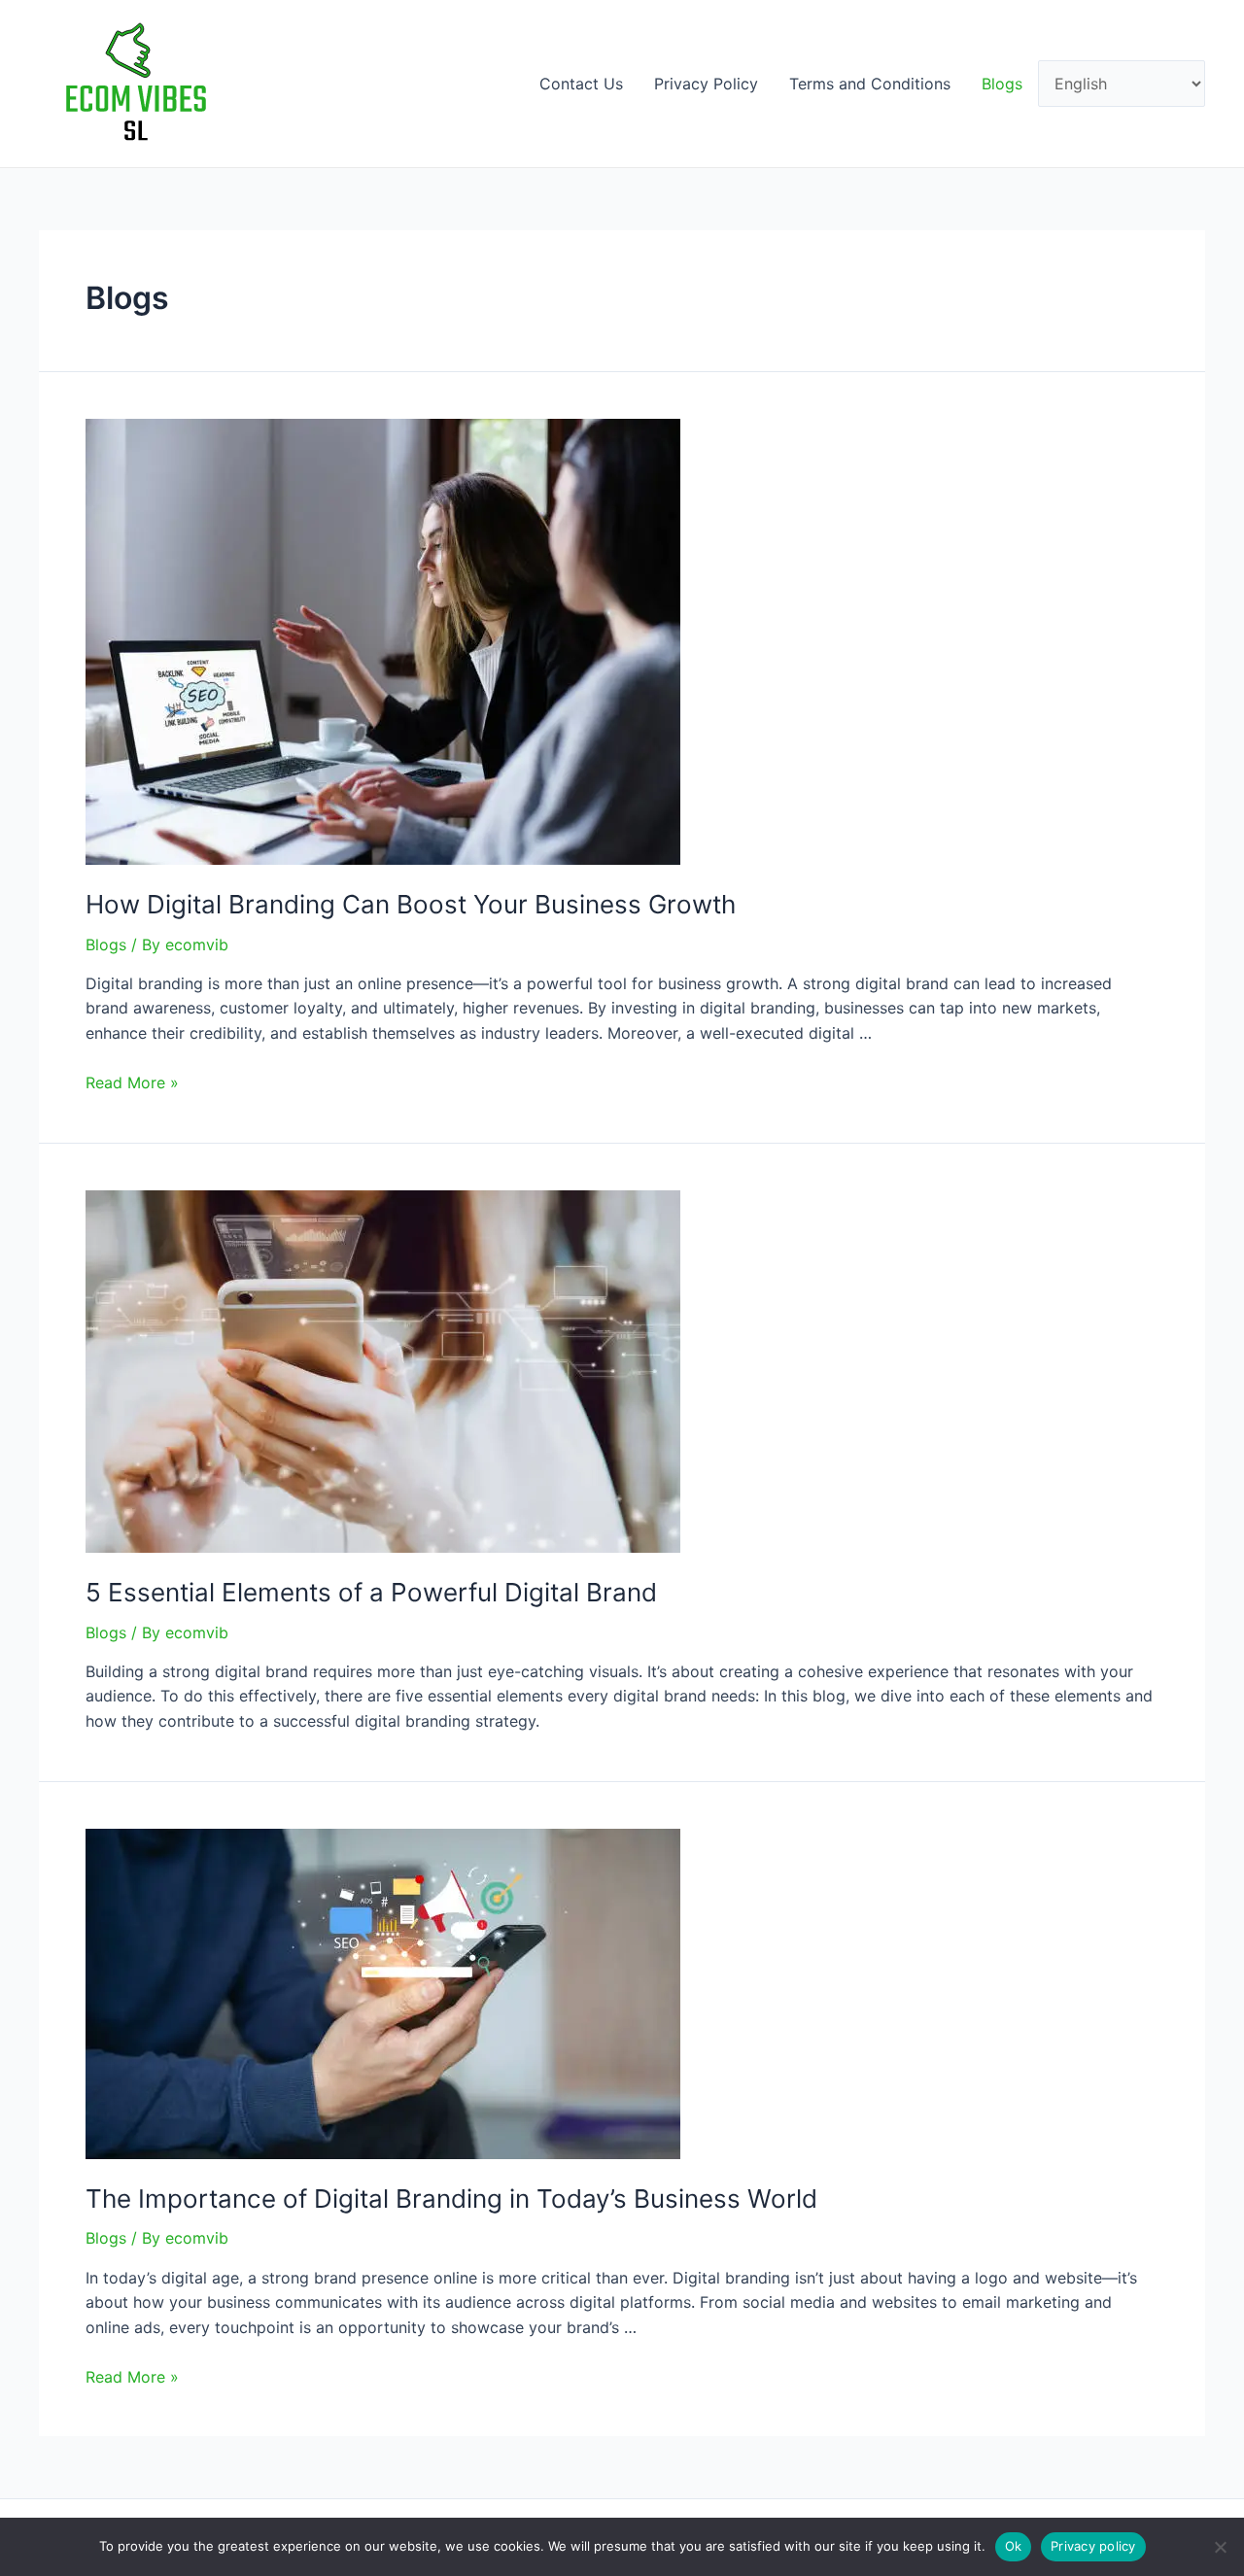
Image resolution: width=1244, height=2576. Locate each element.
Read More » (132, 1082)
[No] (1220, 2547)
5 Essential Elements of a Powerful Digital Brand (371, 1592)
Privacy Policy (706, 84)
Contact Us (581, 84)
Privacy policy (1093, 2546)
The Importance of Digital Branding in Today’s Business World (451, 2198)
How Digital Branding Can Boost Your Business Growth (411, 904)
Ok (1014, 2546)
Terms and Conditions (870, 84)
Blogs (1002, 84)
